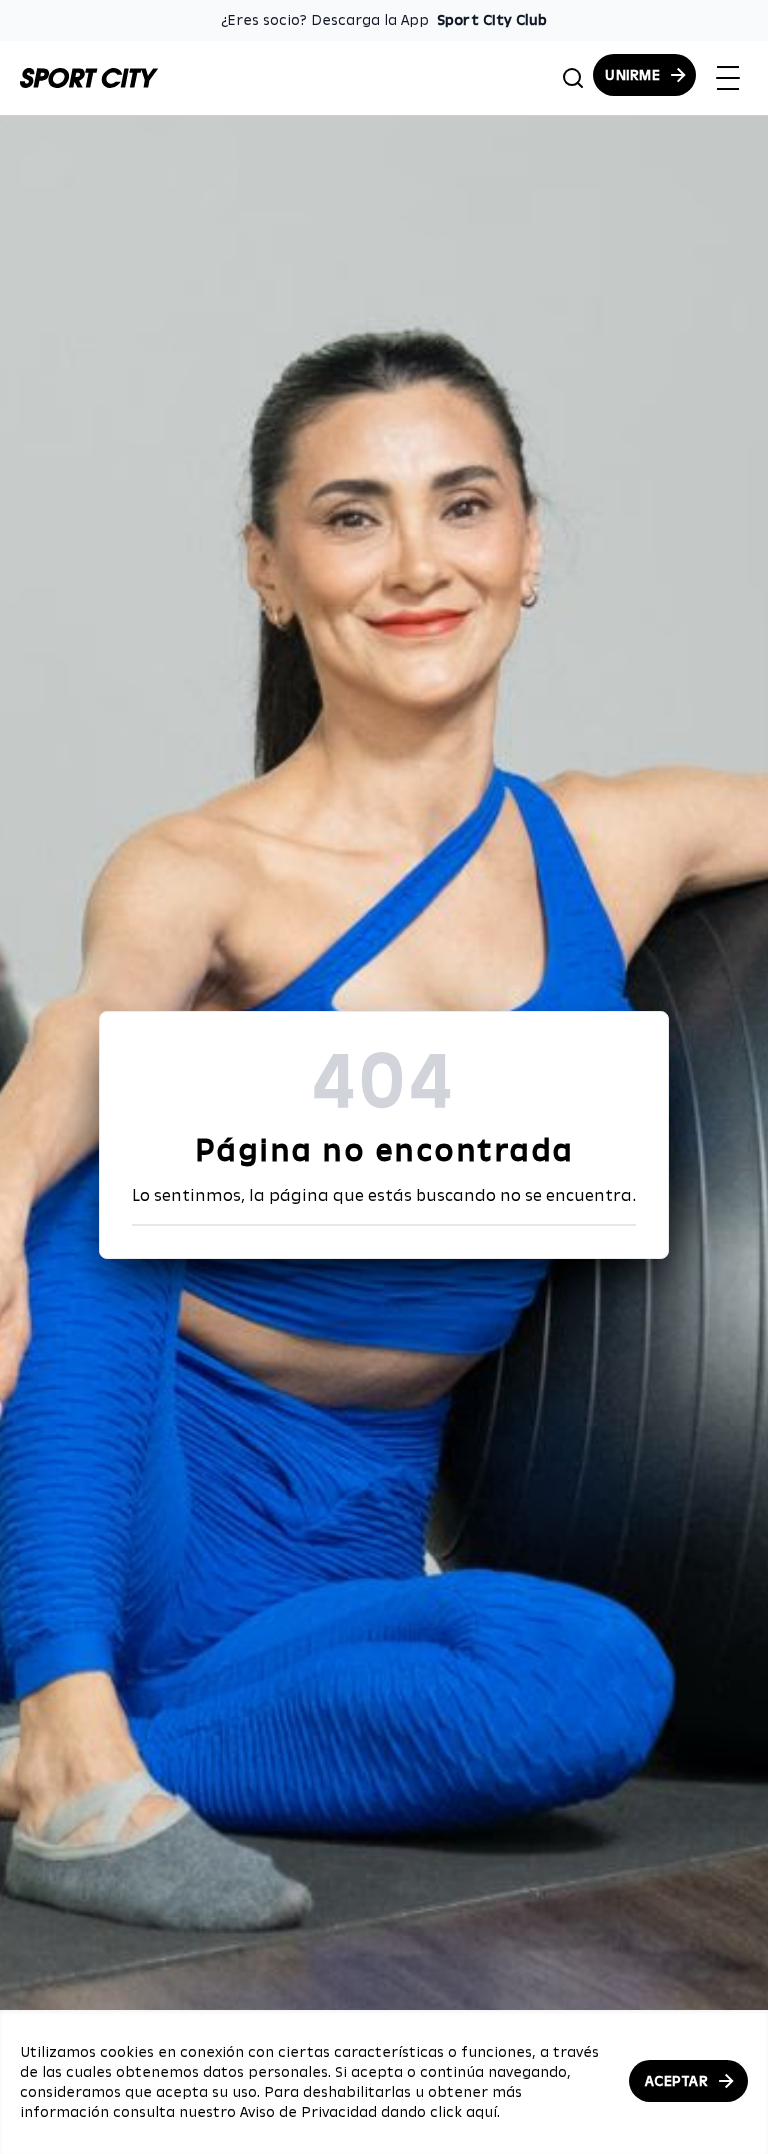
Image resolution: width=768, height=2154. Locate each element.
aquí (481, 2112)
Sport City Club (492, 20)
